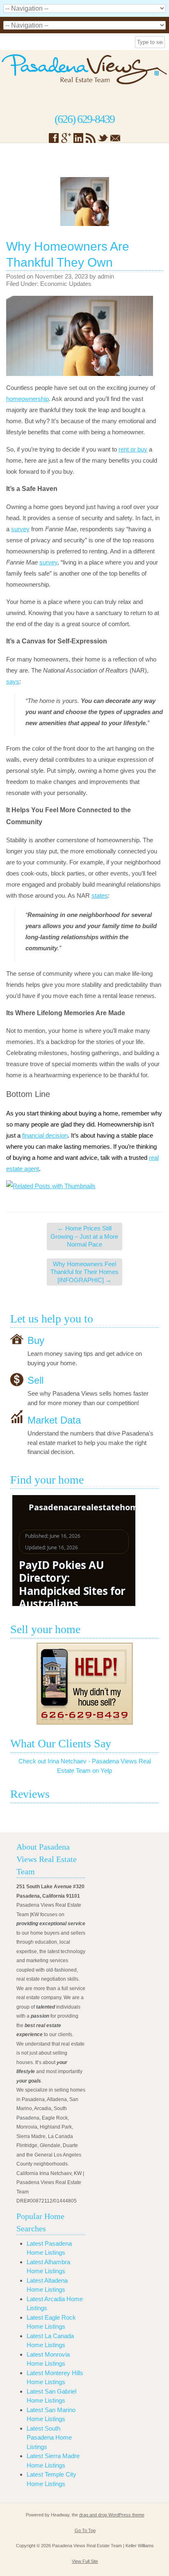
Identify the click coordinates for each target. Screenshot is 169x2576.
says (13, 681)
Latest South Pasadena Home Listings (49, 2438)
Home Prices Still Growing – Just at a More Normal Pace (84, 1236)
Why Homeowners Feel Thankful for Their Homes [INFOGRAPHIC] (84, 1272)
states (100, 895)
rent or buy (133, 449)
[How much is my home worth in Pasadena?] (84, 1684)
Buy (36, 1340)
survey (20, 529)
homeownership (27, 399)
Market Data (54, 1420)
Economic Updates (66, 284)
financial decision (45, 1135)
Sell (35, 1380)
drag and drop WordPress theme (112, 2515)
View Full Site (85, 2561)
